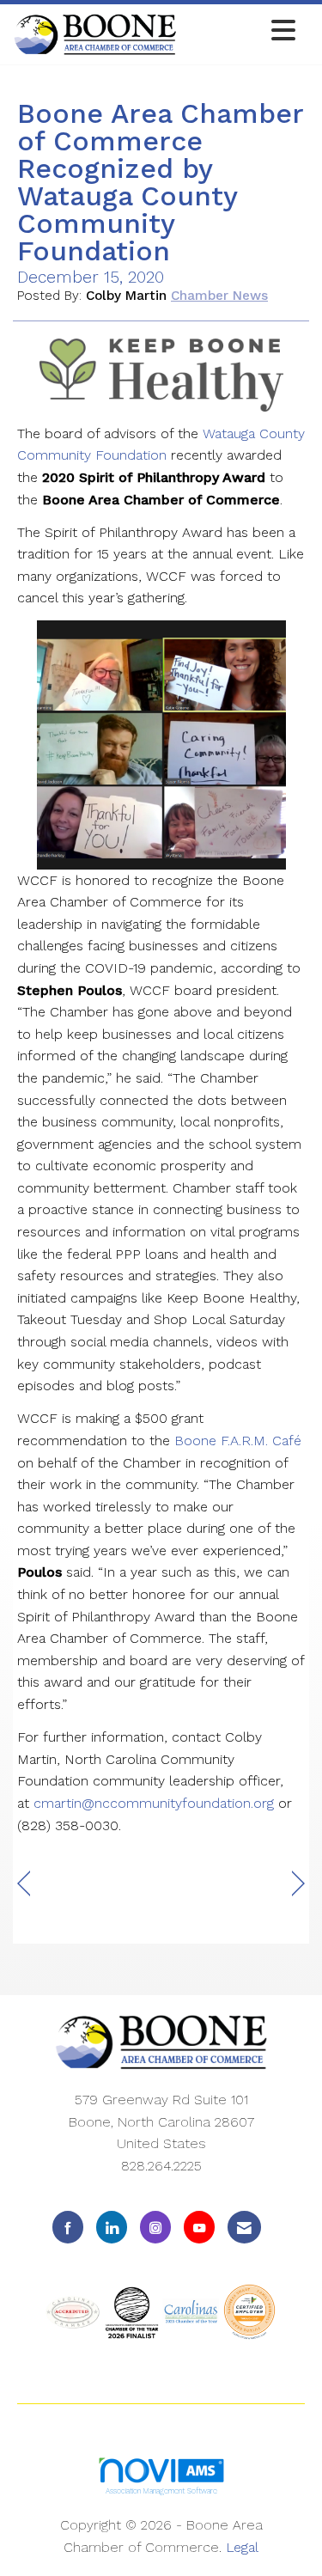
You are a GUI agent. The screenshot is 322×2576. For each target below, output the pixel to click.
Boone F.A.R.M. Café (238, 1441)
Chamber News (219, 296)
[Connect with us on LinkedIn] (112, 2227)
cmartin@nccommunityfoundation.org (154, 1803)
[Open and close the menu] (241, 31)
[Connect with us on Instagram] (155, 2227)
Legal (242, 2547)
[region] (298, 1884)
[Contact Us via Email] (244, 2227)
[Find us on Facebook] (68, 2227)
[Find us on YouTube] (199, 2227)
